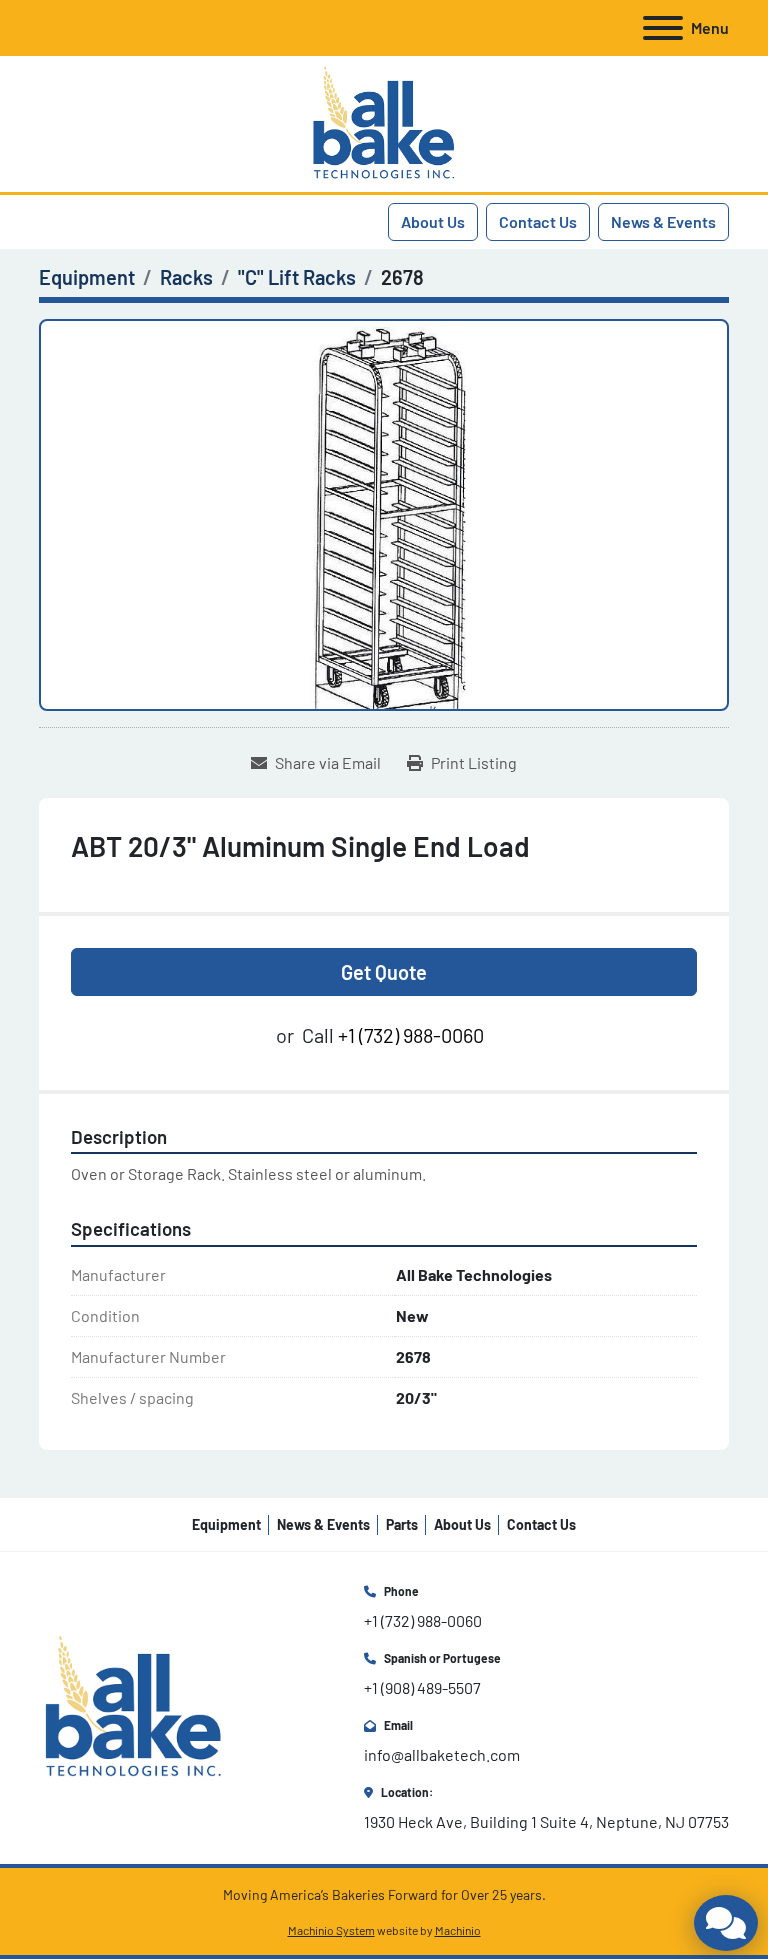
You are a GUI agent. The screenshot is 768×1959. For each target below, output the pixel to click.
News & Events (663, 221)
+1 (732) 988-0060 (411, 1035)
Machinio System (331, 1930)
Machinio (458, 1930)
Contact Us (538, 221)
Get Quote (384, 972)
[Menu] (663, 28)
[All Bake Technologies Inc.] (133, 1705)
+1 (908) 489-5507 (422, 1687)
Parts (402, 1524)
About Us (433, 221)
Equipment (226, 1524)
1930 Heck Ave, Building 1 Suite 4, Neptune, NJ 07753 (546, 1821)
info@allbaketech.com (442, 1754)
